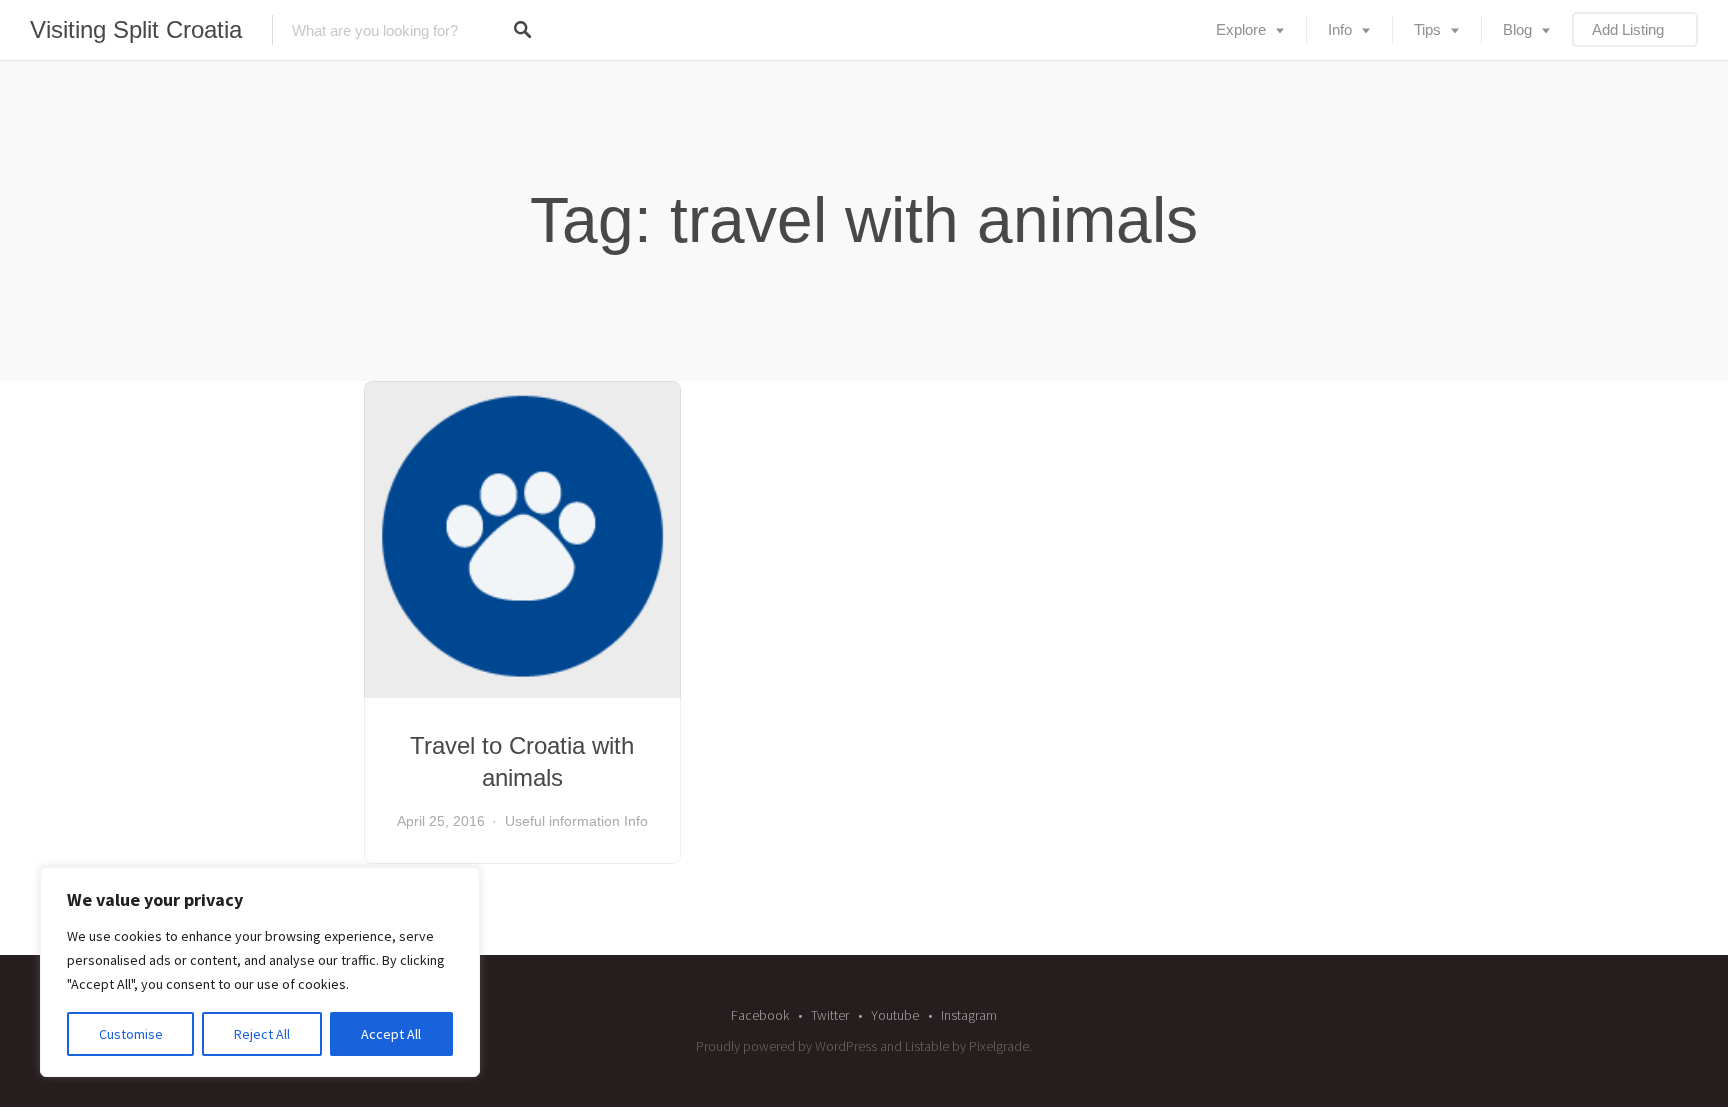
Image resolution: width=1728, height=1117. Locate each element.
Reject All (262, 1034)
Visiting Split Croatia (136, 29)
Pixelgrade (999, 1046)
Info (1340, 29)
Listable (927, 1046)
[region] (260, 972)
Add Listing (1628, 29)
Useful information (562, 821)
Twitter (830, 1015)
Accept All (391, 1034)
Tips (1427, 29)
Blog (1517, 29)
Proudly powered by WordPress (786, 1046)
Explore (1241, 29)
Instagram (969, 1015)
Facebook (760, 1015)
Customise (131, 1034)
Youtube (895, 1015)
